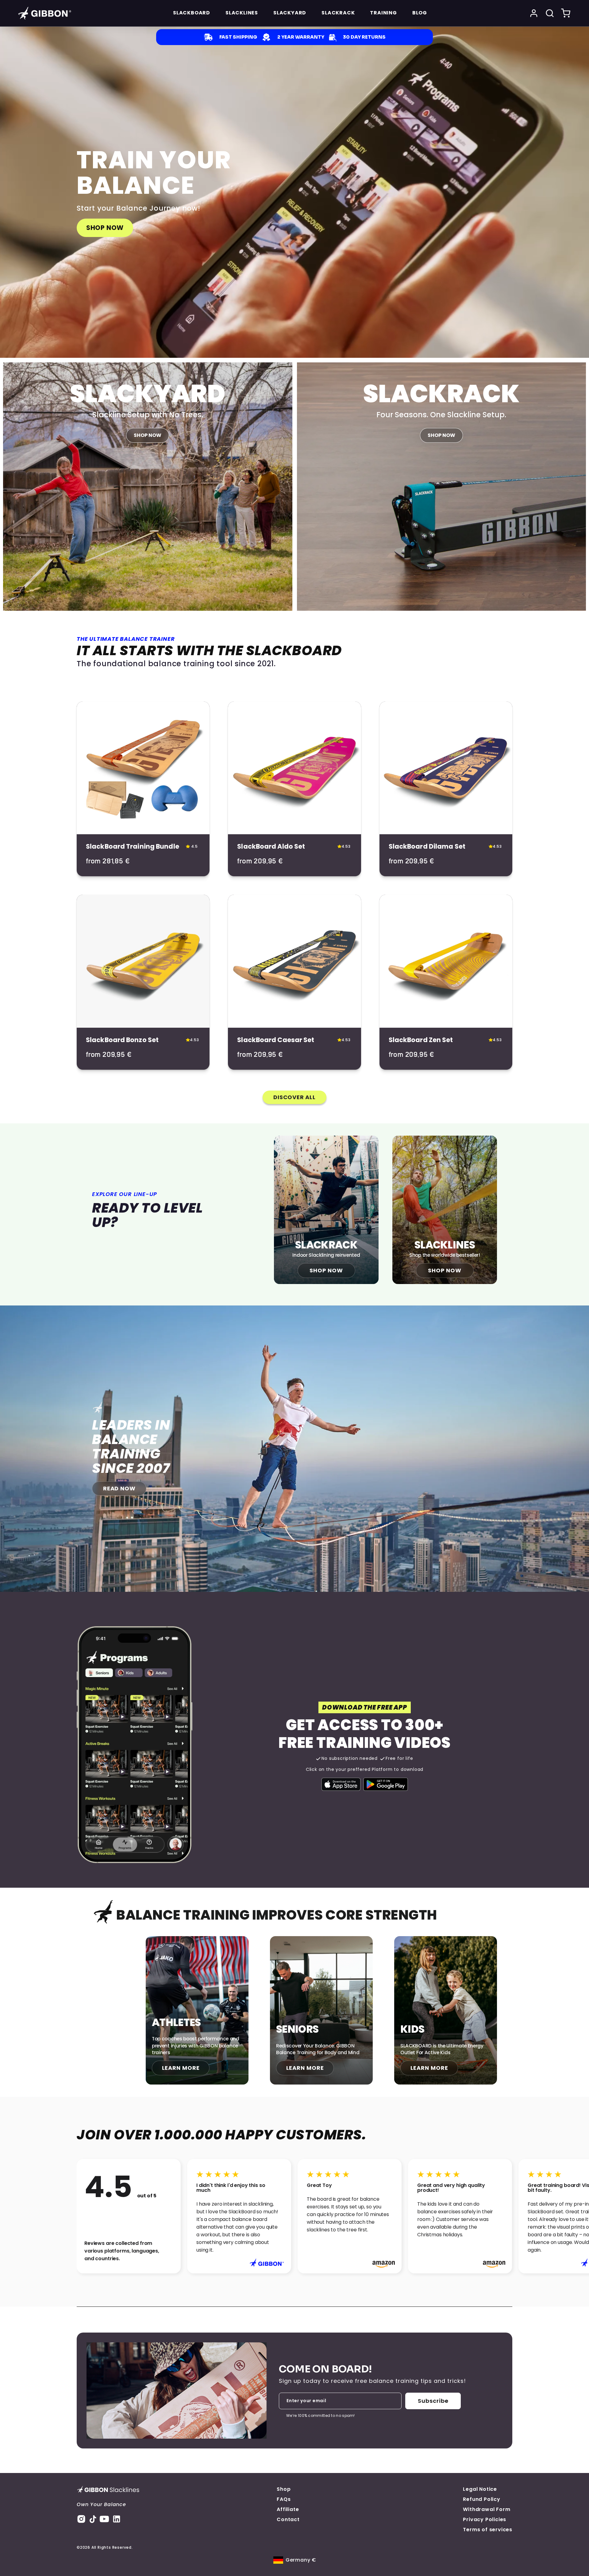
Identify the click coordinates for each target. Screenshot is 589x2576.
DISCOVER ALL (294, 1097)
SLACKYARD (290, 13)
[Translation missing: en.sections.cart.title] (566, 13)
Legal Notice (480, 2489)
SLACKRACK (338, 13)
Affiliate (288, 2509)
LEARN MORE (181, 2068)
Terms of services (488, 2530)
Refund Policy (481, 2499)
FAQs (284, 2499)
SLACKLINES (242, 13)
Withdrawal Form (487, 2509)
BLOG (420, 13)
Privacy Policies (485, 2519)
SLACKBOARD (192, 13)
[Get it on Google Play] (386, 1784)
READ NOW (119, 1488)
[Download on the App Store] (341, 1784)
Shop (284, 2489)
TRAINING (383, 13)
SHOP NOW (105, 228)
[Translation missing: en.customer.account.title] (534, 13)
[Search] (550, 13)
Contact (288, 2519)
